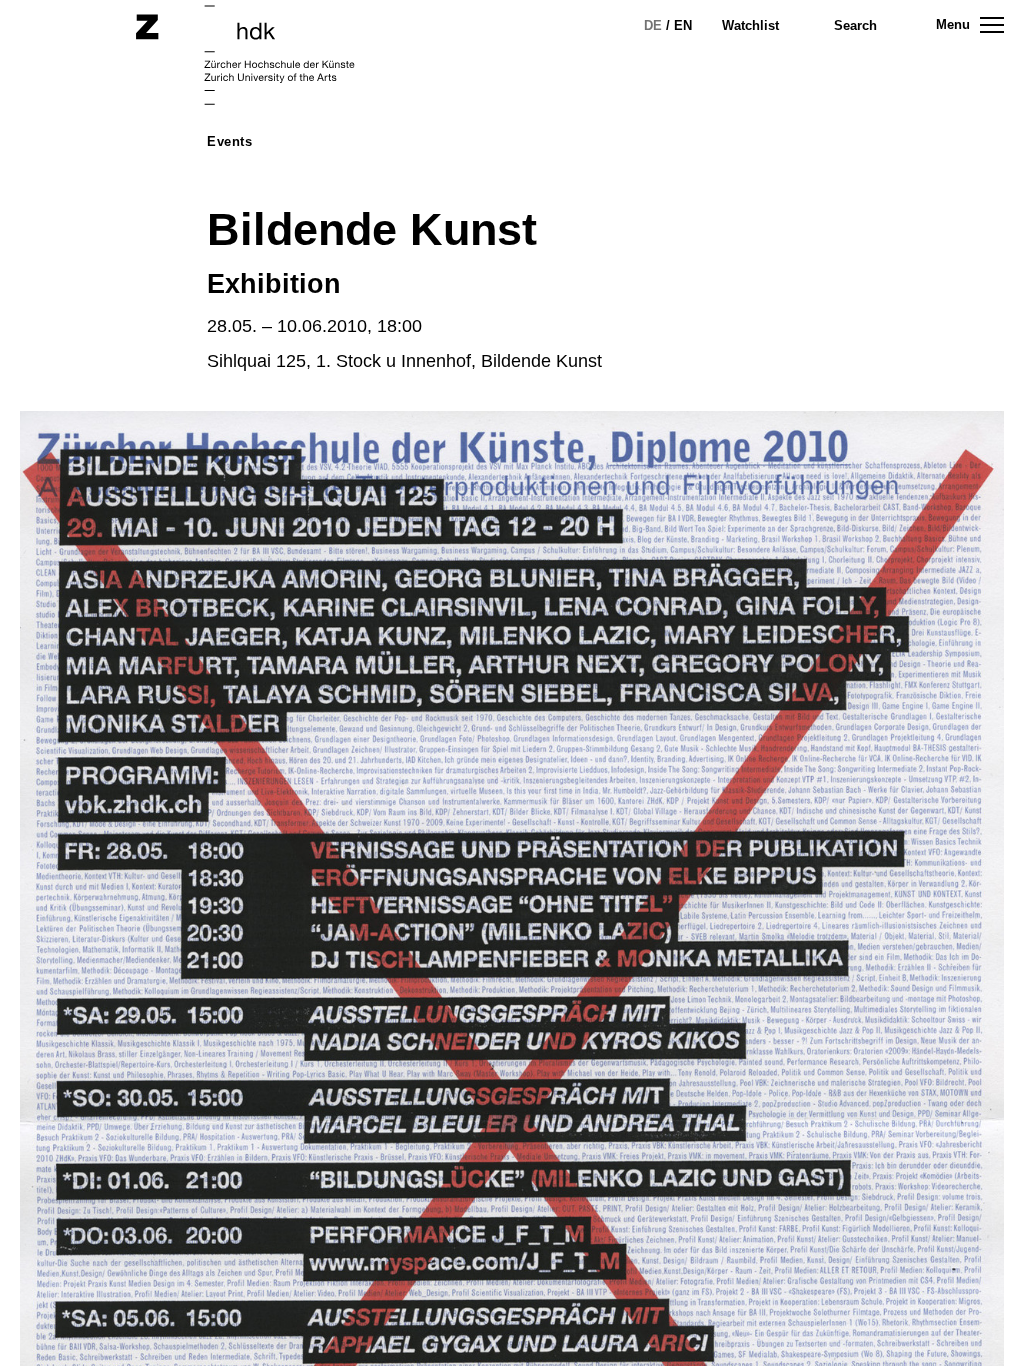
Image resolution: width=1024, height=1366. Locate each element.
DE (653, 25)
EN (683, 25)
